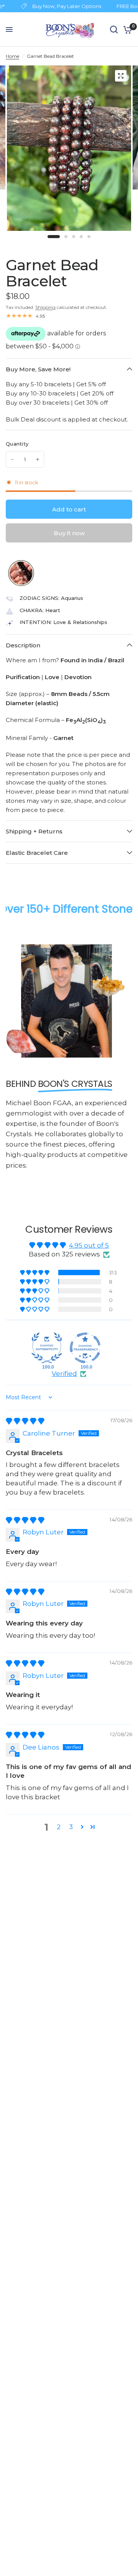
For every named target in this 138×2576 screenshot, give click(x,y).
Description (23, 645)
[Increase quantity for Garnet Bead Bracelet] (38, 459)
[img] (25, 1421)
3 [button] (71, 1827)
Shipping (45, 307)
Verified (64, 1374)
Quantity (17, 444)
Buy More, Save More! (38, 369)
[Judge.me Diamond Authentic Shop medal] (47, 1348)
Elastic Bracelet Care (37, 853)
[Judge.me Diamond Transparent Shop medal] (85, 1348)
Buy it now (69, 533)
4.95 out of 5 (89, 1245)
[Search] (114, 29)
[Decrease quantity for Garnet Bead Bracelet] (12, 459)
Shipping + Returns (34, 831)
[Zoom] (121, 76)
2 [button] (59, 1827)
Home (12, 56)
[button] (35, 1272)
